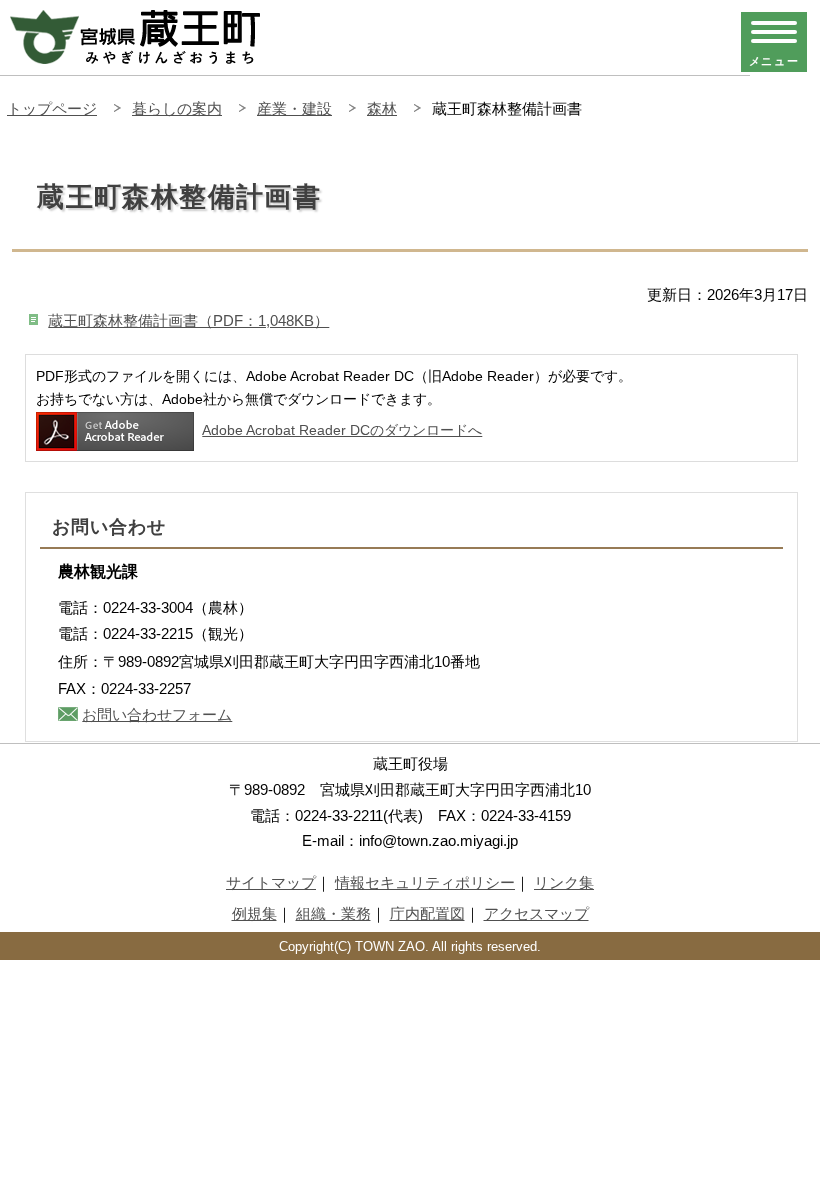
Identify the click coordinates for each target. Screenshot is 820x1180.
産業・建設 (294, 108)
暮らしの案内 (177, 108)
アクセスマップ (536, 913)
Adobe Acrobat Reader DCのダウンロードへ (342, 430)
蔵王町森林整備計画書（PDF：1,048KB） (188, 320)
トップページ (52, 108)
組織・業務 (333, 913)
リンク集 (564, 882)
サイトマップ (271, 882)
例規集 (254, 913)
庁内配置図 (427, 913)
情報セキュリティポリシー (425, 882)
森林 (382, 108)
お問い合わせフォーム (157, 714)
